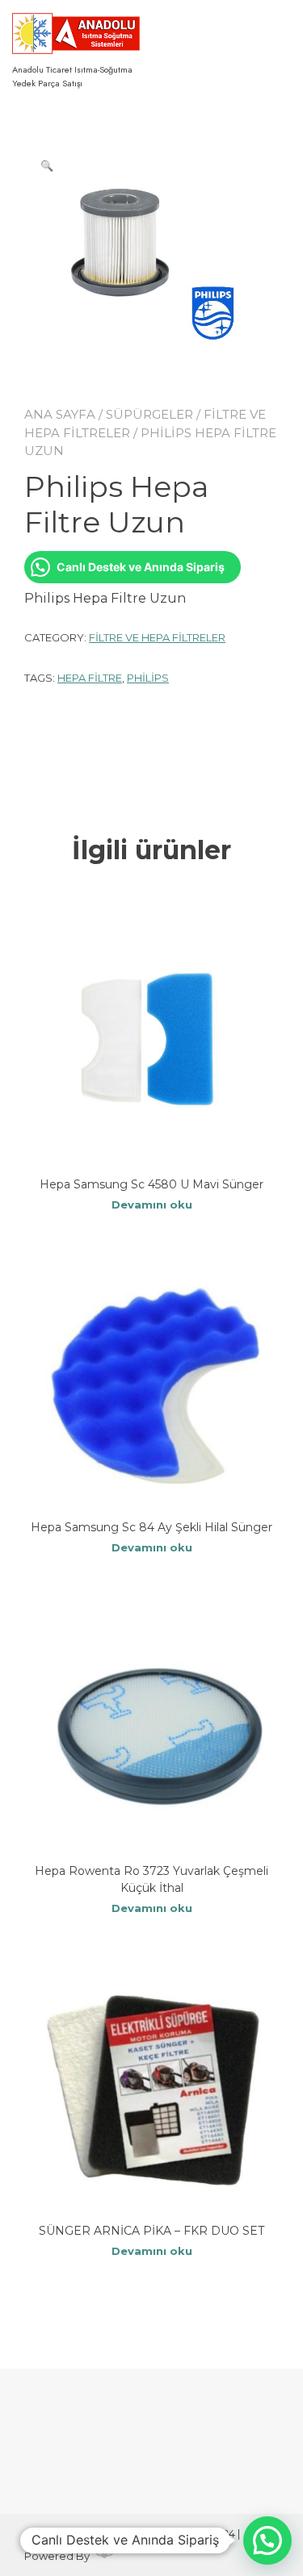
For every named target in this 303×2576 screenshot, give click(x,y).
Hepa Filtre (90, 678)
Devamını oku (152, 1204)
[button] (47, 165)
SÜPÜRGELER (149, 414)
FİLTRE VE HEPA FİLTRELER (157, 637)
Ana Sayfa (60, 414)
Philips (148, 678)
